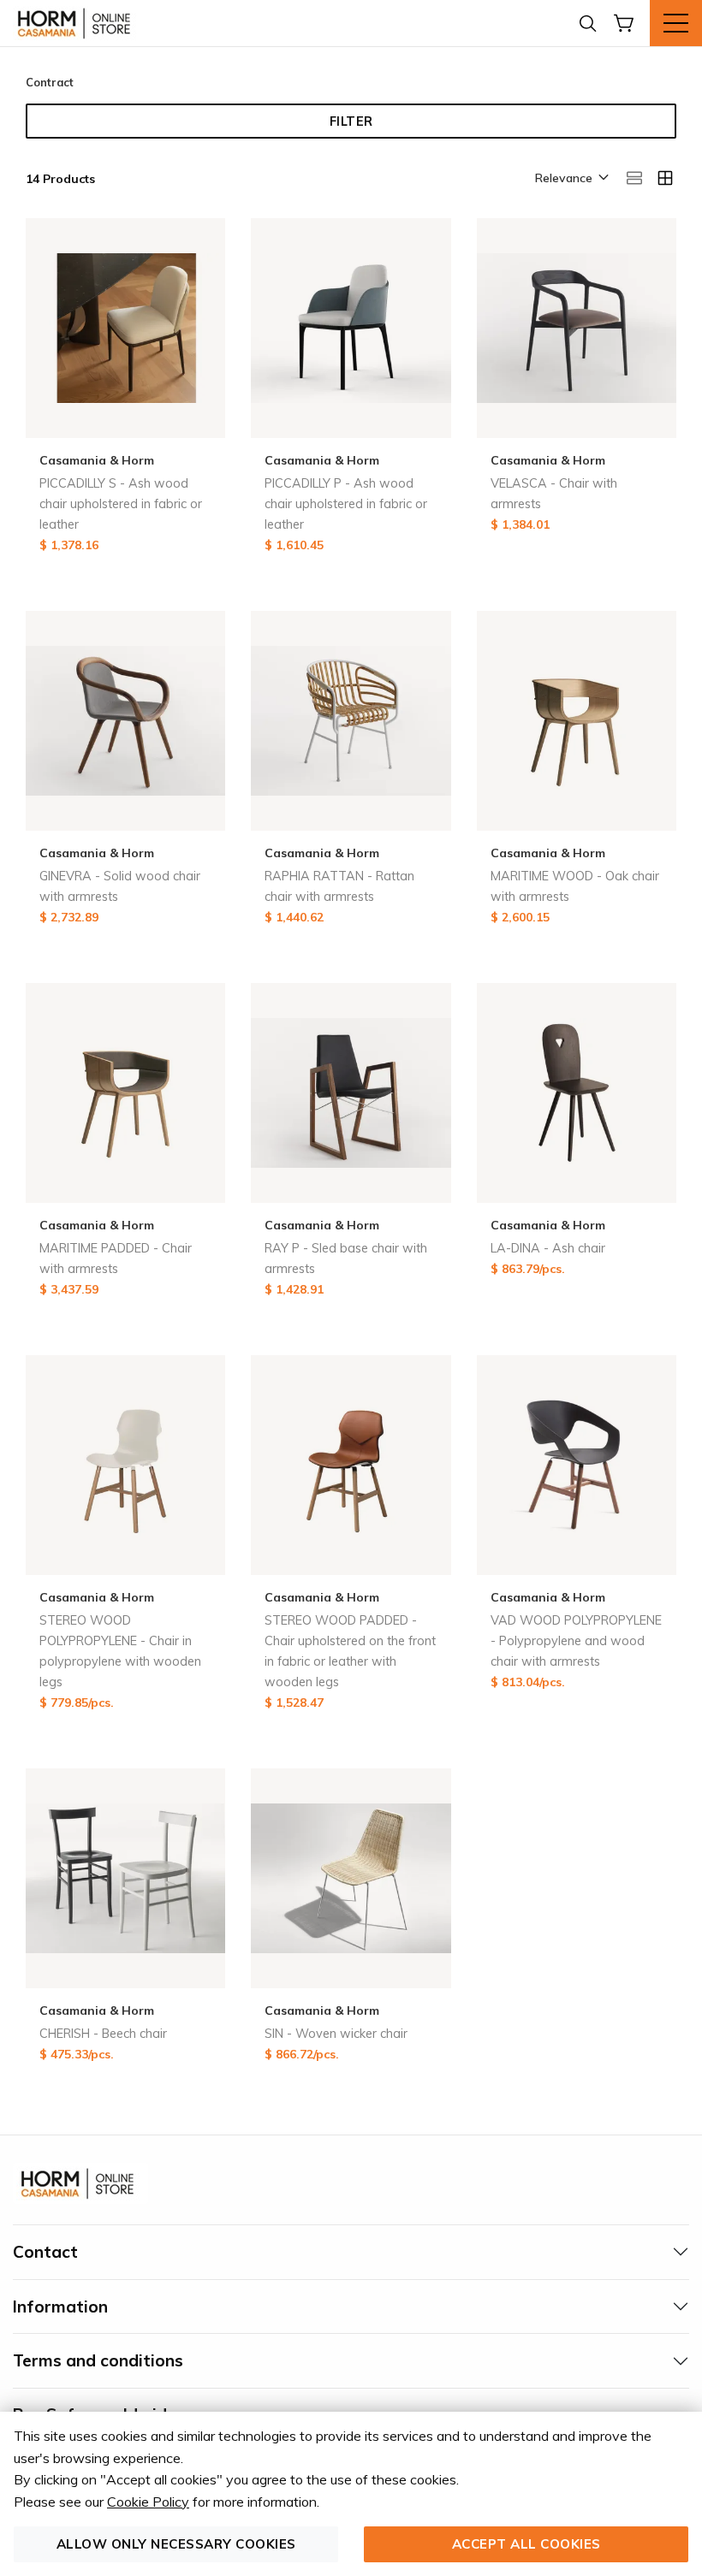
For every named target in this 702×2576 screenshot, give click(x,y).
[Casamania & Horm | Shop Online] (77, 23)
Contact (45, 2252)
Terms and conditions (98, 2360)
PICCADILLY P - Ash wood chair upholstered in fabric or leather (346, 504)
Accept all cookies (526, 2544)
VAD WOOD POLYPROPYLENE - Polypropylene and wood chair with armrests (576, 1641)
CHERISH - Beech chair (103, 2034)
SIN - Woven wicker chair (336, 2034)
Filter (351, 121)
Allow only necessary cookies (176, 2544)
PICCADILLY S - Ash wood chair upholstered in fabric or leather (121, 504)
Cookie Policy (148, 2502)
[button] (571, 179)
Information (60, 2307)
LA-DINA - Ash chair (548, 1248)
